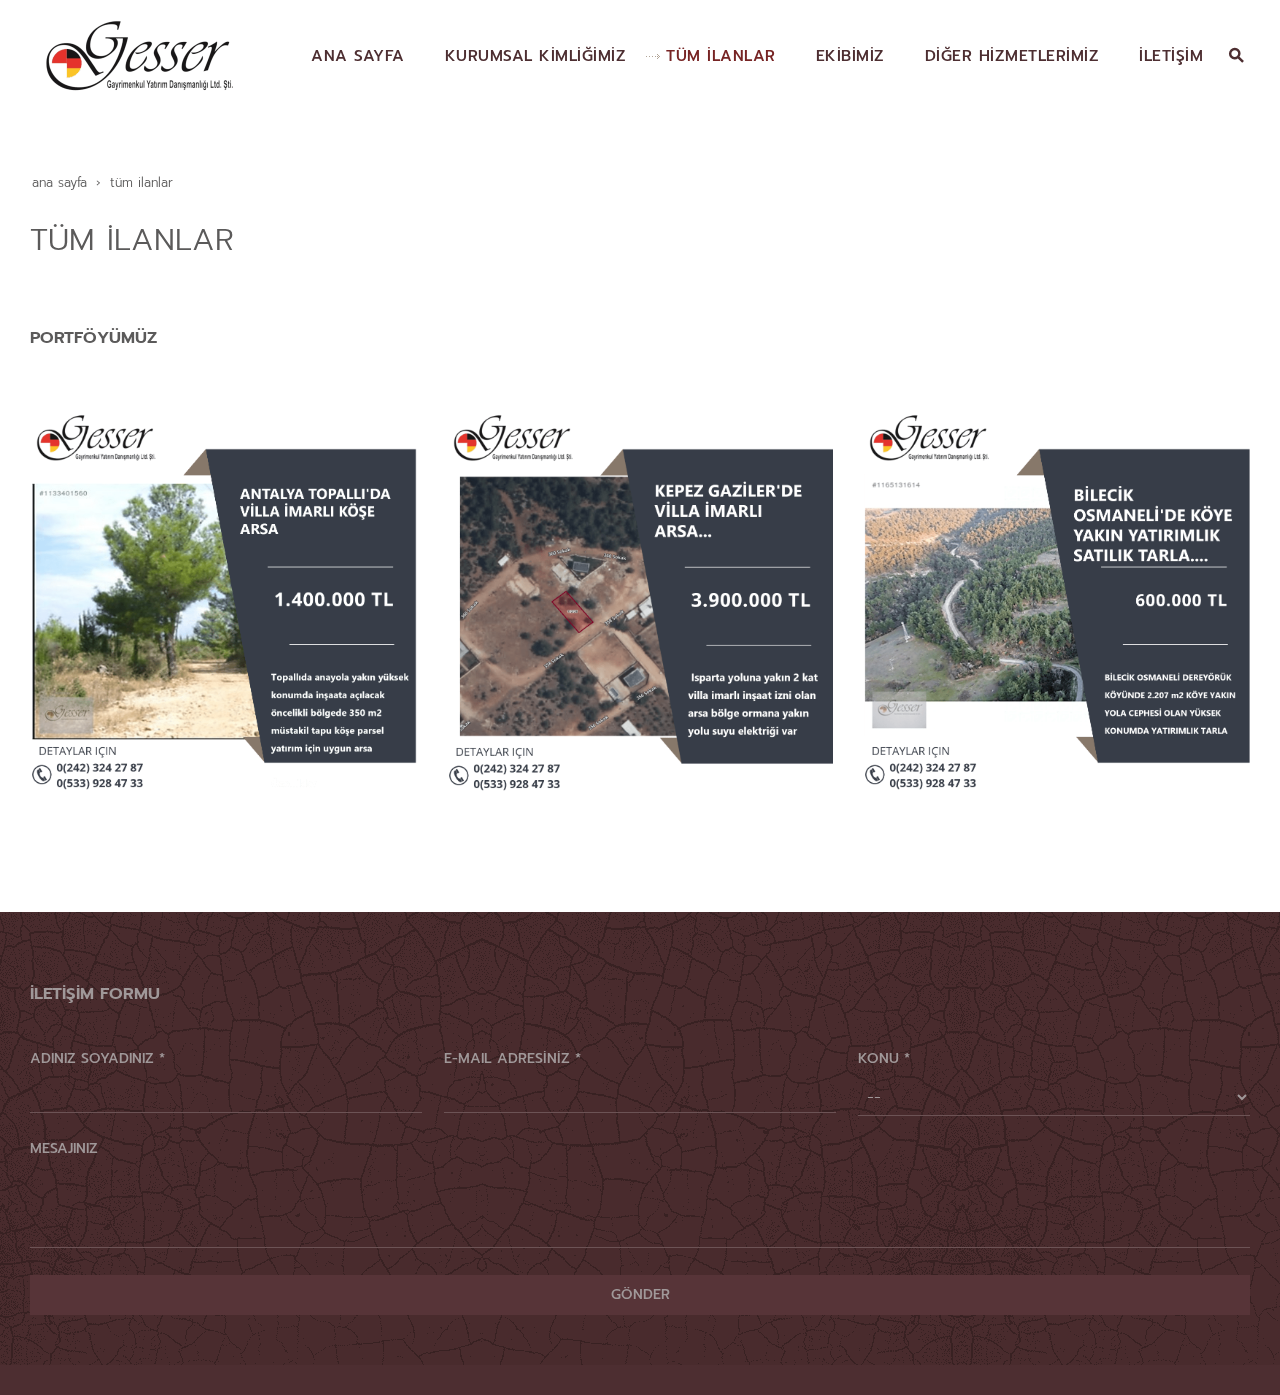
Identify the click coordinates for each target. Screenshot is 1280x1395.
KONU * (884, 1058)
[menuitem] (348, 56)
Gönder (640, 1294)
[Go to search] (1236, 55)
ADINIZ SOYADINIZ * (97, 1058)
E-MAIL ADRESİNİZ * (512, 1058)
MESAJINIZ (64, 1148)
